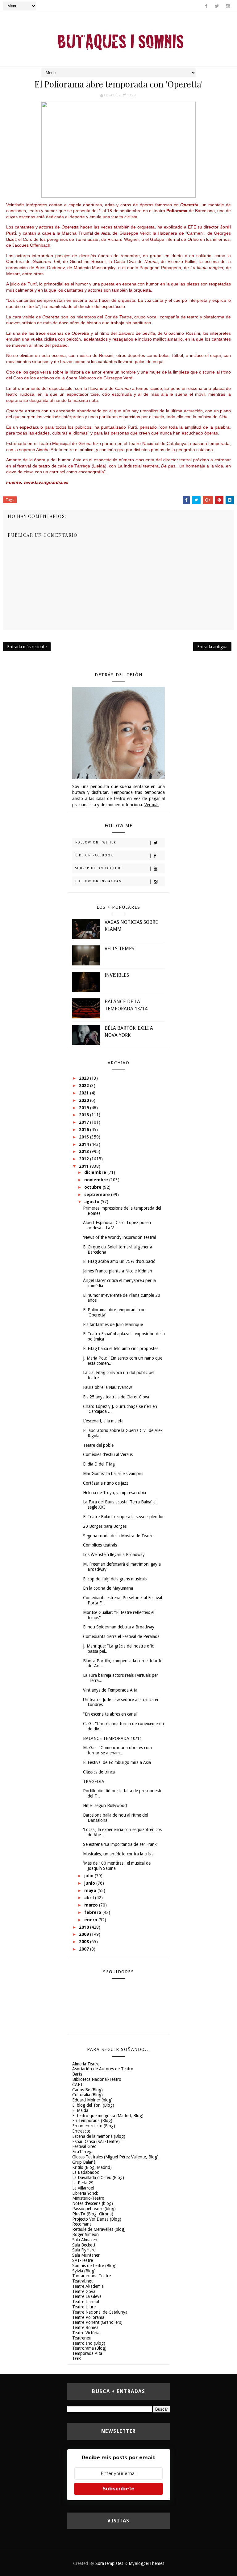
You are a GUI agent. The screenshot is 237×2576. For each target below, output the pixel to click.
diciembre (96, 1172)
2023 (85, 1078)
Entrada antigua (212, 647)
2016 (85, 1130)
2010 (85, 1927)
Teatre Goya (84, 2291)
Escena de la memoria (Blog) (99, 2136)
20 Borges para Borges (105, 1526)
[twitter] (217, 6)
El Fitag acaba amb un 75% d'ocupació (119, 1261)
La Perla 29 (83, 2183)
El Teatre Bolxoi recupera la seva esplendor (123, 1517)
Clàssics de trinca (99, 1772)
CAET (78, 2085)
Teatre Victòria (86, 2333)
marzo (92, 1905)
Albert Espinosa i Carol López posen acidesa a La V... (117, 1225)
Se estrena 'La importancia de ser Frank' (120, 1844)
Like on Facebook (94, 855)
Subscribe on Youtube (99, 868)
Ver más (152, 805)
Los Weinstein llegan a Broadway (114, 1555)
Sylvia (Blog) (84, 2271)
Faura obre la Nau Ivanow (107, 1387)
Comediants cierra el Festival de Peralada (121, 1636)
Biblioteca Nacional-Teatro (97, 2079)
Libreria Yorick (85, 2193)
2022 (85, 1086)
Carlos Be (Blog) (87, 2090)
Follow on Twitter (96, 842)
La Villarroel (83, 2188)
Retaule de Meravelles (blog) (99, 2229)
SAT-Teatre (83, 2260)
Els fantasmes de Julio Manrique (113, 1324)
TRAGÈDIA (94, 1781)
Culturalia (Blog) (87, 2095)
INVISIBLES (117, 975)
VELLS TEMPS (119, 949)
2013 (85, 1151)
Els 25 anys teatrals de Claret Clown (117, 1397)
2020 (85, 1100)
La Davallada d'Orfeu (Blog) (98, 2178)
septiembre (98, 1195)
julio (89, 1876)
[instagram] (228, 6)
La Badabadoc (85, 2172)
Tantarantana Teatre (91, 2276)
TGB (77, 2359)
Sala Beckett (84, 2245)
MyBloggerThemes (146, 2563)
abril (90, 1898)
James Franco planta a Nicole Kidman (118, 1271)
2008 (85, 1942)
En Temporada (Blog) (92, 2121)
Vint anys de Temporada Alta (110, 1690)
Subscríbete (118, 2489)
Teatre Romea (85, 2327)
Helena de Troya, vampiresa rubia (114, 1493)
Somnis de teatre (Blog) (94, 2266)
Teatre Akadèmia (88, 2286)
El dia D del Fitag (99, 1464)
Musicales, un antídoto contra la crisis (118, 1854)
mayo (91, 1891)
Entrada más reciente (27, 647)
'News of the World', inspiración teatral (119, 1237)
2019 (85, 1108)
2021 (85, 1093)
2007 (85, 1949)
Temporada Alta (87, 2353)
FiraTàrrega (83, 2152)
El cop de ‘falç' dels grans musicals (115, 1579)
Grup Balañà (84, 2162)
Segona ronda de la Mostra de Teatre (118, 1536)
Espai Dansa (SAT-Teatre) (96, 2141)
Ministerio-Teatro (88, 2198)
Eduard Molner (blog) (92, 2100)
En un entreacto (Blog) (94, 2126)
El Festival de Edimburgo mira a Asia (117, 1762)
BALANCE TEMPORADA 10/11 (112, 1738)
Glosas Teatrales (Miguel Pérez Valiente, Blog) (115, 2157)
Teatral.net (82, 2281)
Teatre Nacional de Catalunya (100, 2312)
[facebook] (206, 6)
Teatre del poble (98, 1445)
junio (90, 1883)
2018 (85, 1115)
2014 (85, 1144)
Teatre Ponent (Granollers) (97, 2322)
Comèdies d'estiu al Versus (108, 1454)
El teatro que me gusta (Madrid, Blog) (108, 2116)
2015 (85, 1137)
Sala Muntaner (86, 2255)
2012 (85, 1159)
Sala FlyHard (84, 2250)
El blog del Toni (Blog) (93, 2105)
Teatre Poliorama (88, 2317)
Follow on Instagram (99, 881)
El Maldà (80, 2110)
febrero (93, 1912)
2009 (85, 1934)
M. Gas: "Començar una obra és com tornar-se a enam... (117, 1750)
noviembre (97, 1180)
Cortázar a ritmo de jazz (106, 1483)
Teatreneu (82, 2338)
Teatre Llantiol (86, 2302)
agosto (92, 1202)
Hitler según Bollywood (105, 1806)
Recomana (82, 2224)
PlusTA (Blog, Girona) (93, 2214)
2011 (85, 1166)
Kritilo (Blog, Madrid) (92, 2167)
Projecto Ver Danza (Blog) (97, 2219)
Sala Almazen (85, 2240)
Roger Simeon (85, 2234)
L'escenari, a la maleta (103, 1421)
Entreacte (81, 2131)
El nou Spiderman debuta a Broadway (119, 1627)
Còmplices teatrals (100, 1545)
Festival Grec (84, 2146)
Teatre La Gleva (87, 2296)
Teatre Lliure (84, 2307)
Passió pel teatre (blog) (94, 2209)
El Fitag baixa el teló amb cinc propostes (121, 1349)
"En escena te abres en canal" (111, 1714)
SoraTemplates (109, 2563)
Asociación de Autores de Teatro (103, 2069)
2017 (85, 1122)
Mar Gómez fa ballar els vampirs (113, 1474)
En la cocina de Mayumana (108, 1588)
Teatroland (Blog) (89, 2343)
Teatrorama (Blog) (89, 2348)
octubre (94, 1187)
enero (91, 1920)
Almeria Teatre (86, 2064)
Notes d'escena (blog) (93, 2203)
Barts (77, 2074)
